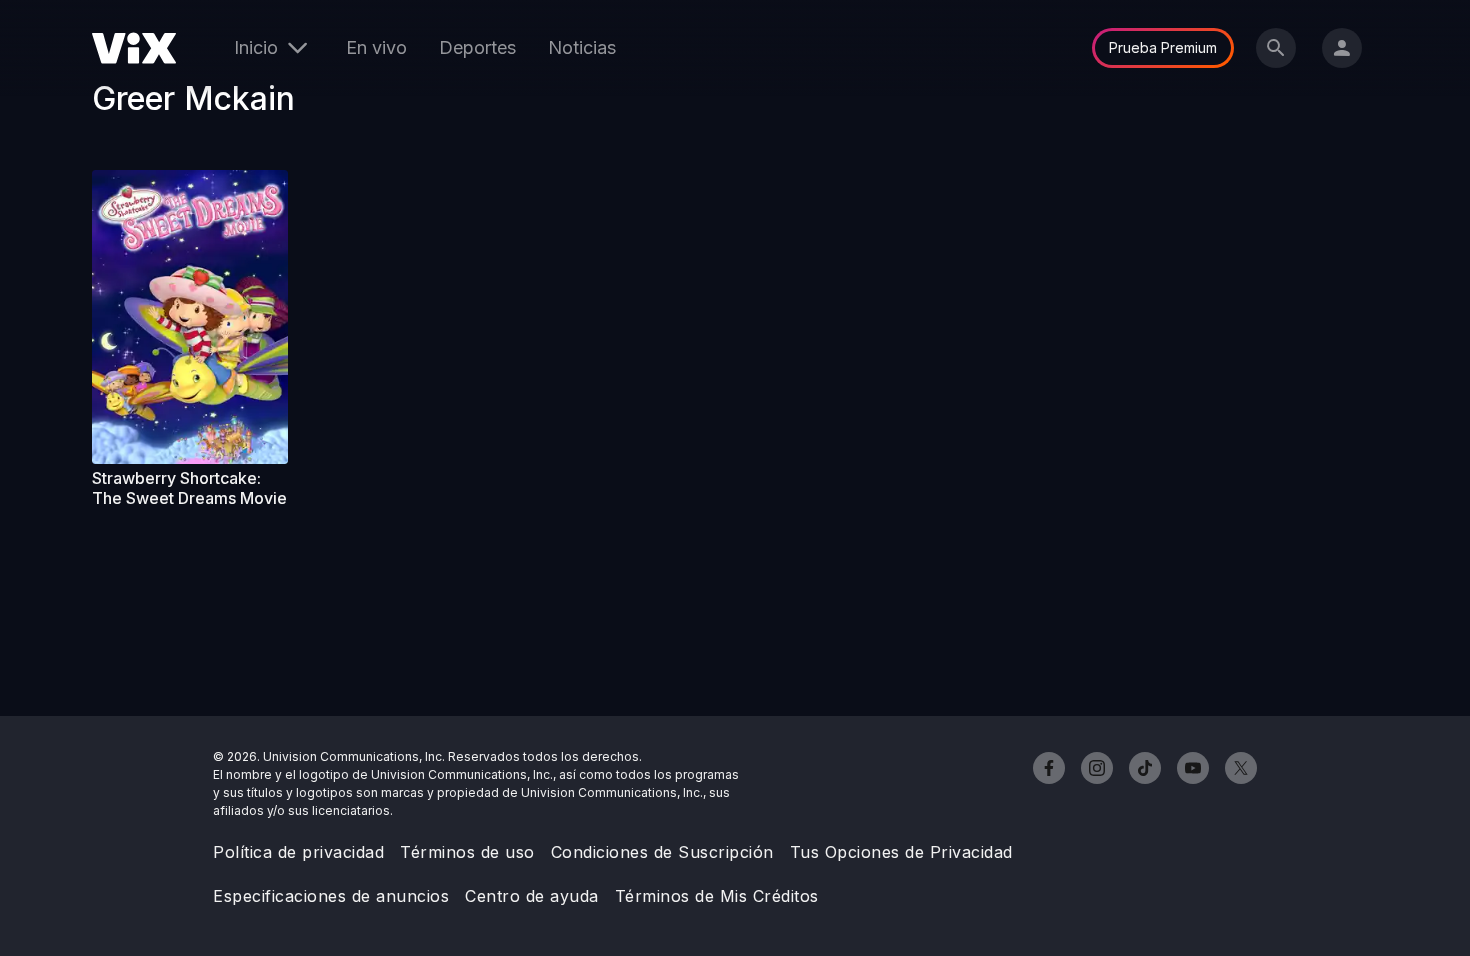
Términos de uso (467, 852)
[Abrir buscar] (1276, 48)
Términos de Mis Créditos (717, 896)
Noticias (582, 47)
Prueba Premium (1163, 47)
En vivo (376, 47)
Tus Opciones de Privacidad (901, 852)
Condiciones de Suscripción (662, 852)
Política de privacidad (298, 852)
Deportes (477, 47)
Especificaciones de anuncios (331, 896)
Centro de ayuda (532, 896)
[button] (190, 317)
